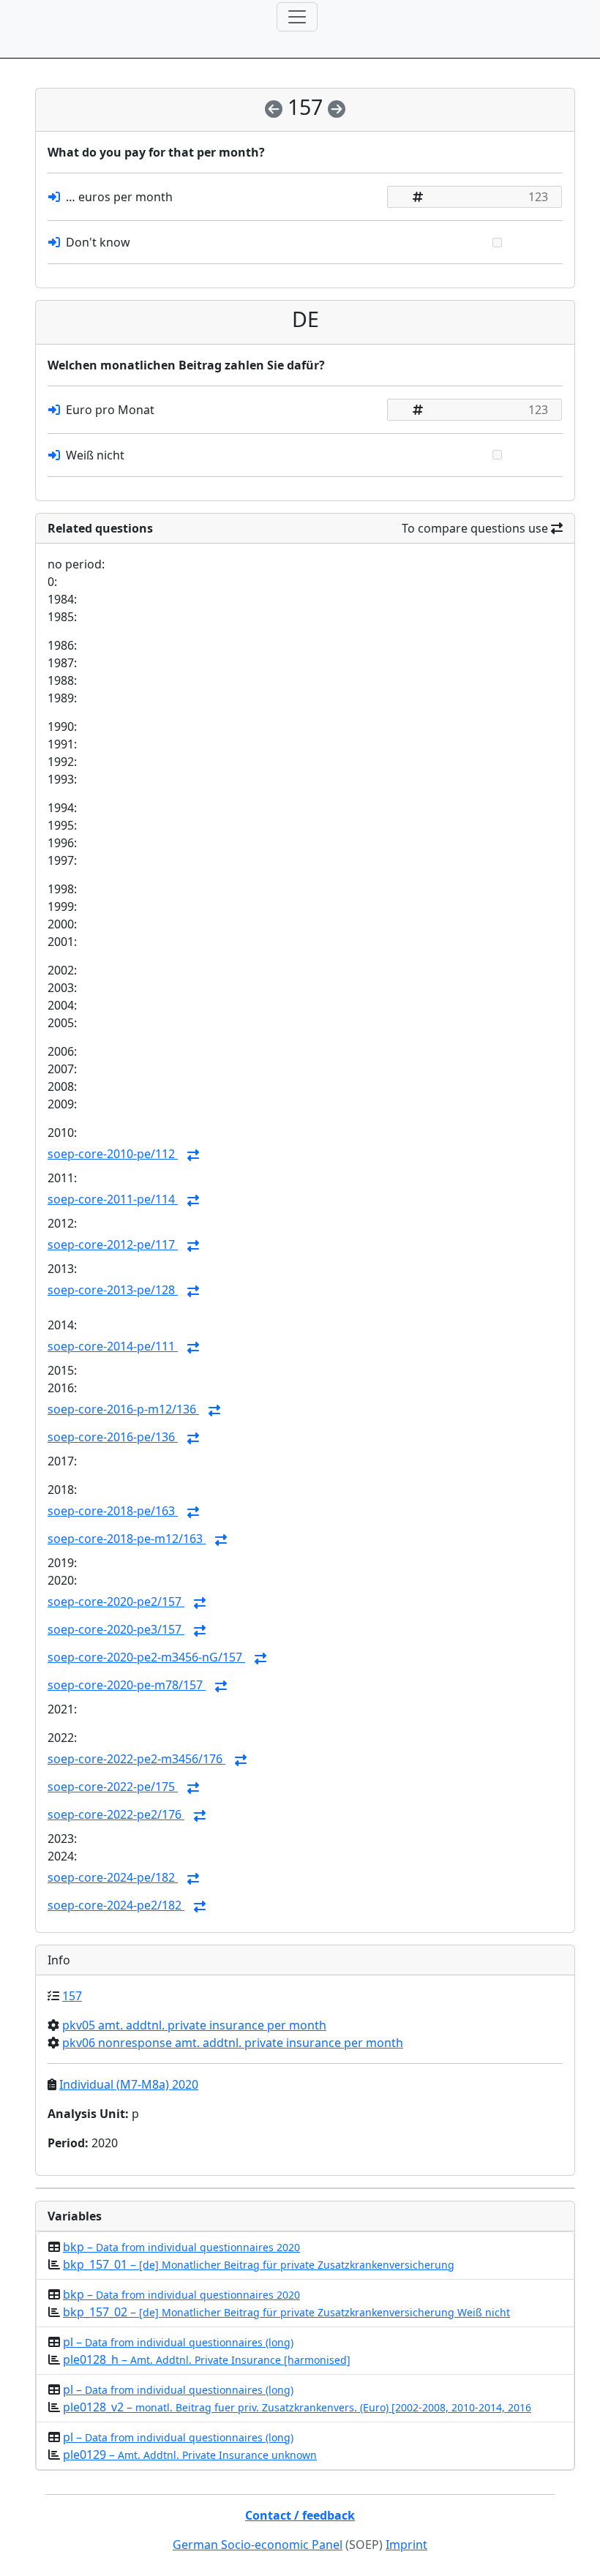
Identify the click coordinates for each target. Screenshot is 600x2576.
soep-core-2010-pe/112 (113, 1154)
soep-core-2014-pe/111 (113, 1346)
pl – (178, 2342)
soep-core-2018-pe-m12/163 (127, 1539)
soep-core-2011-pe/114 (113, 1199)
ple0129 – (190, 2455)
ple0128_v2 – (297, 2407)
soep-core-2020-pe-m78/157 (127, 1685)
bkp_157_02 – (286, 2312)
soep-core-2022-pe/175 (113, 1787)
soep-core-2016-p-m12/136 (123, 1409)
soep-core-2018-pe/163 (113, 1511)
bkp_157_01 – (259, 2264)
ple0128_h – (207, 2359)
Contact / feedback (300, 2515)
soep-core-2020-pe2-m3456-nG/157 (146, 1657)
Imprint (406, 2545)
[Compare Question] (193, 1155)
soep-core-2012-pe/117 (113, 1244)
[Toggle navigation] (297, 17)
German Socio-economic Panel (258, 2545)
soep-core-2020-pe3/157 (116, 1629)
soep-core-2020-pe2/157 (116, 1601)
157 (72, 1996)
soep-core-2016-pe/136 (113, 1437)
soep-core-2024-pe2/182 (116, 1905)
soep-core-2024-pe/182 (113, 1877)
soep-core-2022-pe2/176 (116, 1814)
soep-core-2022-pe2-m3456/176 (136, 1759)
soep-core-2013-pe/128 (113, 1290)
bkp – (181, 2247)
